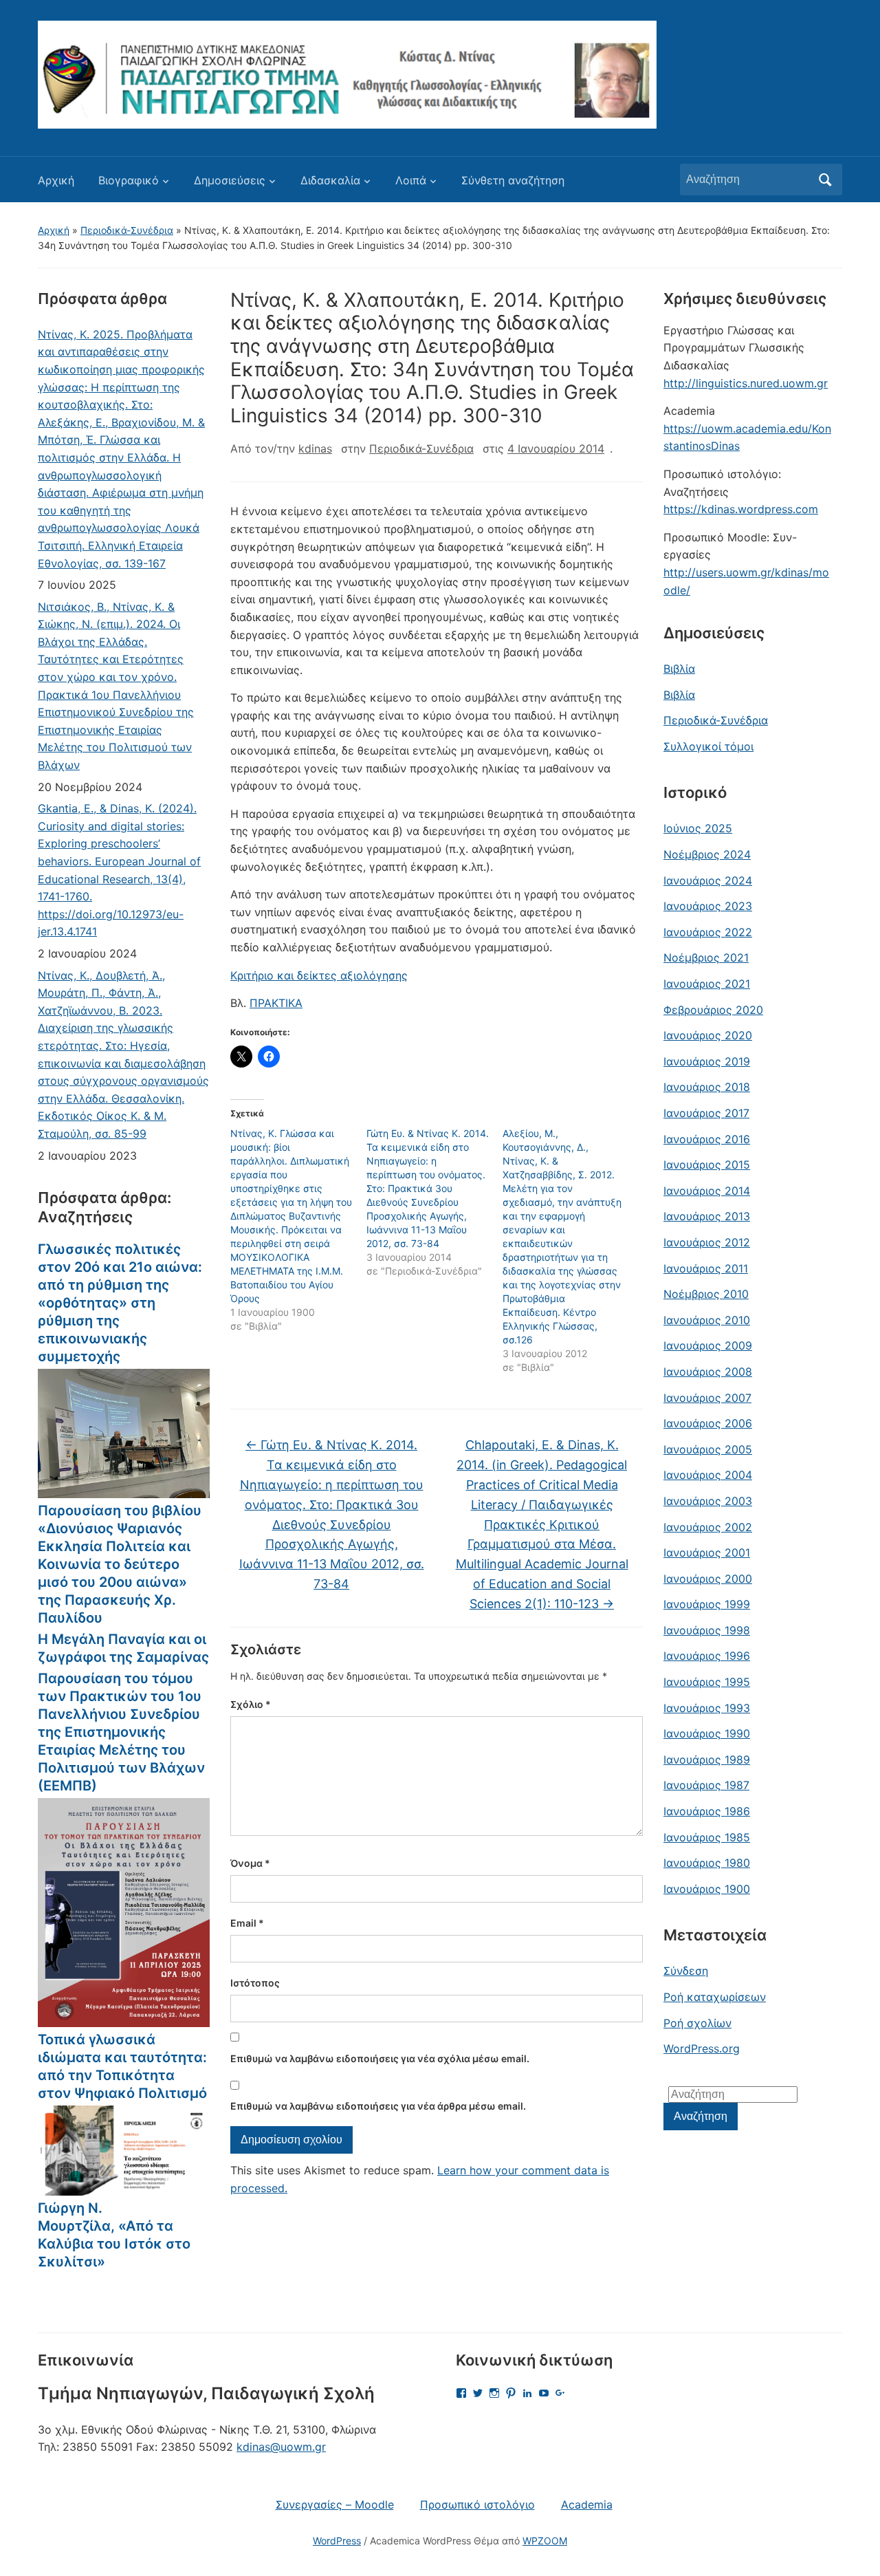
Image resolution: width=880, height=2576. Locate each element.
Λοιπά (411, 180)
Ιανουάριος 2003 (708, 1501)
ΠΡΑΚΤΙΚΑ (276, 1003)
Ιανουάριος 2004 (708, 1475)
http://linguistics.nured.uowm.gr (746, 383)
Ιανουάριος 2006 (708, 1423)
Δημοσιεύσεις (230, 180)
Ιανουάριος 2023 (708, 906)
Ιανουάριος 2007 (707, 1398)
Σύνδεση (686, 1971)
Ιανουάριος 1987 (706, 1785)
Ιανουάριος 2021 (707, 984)
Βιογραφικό (129, 180)
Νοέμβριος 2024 (707, 854)
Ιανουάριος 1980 (707, 1863)
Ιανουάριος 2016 (707, 1139)
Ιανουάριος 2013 (707, 1216)
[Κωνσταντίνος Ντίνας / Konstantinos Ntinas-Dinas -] (347, 74)
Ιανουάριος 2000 (708, 1579)
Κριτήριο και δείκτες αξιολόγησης (319, 975)
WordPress (337, 2541)
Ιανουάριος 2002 (708, 1527)
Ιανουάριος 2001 (707, 1552)
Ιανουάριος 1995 (707, 1682)
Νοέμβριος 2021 (706, 957)
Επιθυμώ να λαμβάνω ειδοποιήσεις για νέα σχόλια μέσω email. (380, 2058)
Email (247, 1923)
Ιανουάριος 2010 (707, 1320)
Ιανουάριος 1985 (707, 1837)
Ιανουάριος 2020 (708, 1035)
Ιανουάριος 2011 (706, 1268)
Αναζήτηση (825, 180)
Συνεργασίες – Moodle (335, 2504)
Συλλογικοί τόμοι (708, 746)
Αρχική (56, 180)
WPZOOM (545, 2541)
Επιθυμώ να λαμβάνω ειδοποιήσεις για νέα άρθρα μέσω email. (378, 2106)
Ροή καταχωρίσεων (715, 1997)
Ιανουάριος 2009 (708, 1345)
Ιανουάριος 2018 (707, 1087)
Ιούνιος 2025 (698, 828)
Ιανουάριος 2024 (708, 880)
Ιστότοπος (255, 1983)
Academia (587, 2504)
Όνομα (250, 1863)
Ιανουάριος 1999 (707, 1604)
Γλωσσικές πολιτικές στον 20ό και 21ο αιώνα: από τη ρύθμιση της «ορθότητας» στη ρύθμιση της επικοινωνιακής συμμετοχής (120, 1303)
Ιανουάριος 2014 (707, 1191)
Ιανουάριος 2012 (707, 1242)
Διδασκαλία (330, 180)
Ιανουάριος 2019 (707, 1061)
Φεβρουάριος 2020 (713, 1010)
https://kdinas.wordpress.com (741, 509)
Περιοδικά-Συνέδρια (127, 230)
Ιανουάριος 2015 (707, 1165)
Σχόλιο (251, 1704)
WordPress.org (702, 2048)
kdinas (315, 448)
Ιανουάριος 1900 (707, 1889)
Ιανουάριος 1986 (707, 1811)
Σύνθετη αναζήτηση (513, 180)
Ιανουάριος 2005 (708, 1449)
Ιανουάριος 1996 (707, 1656)
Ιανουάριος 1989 (707, 1760)
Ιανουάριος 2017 (706, 1113)
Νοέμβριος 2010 (706, 1294)
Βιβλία (679, 669)
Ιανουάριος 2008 (708, 1372)
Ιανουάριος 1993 (707, 1708)
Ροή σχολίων (697, 2023)
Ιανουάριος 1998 (707, 1630)
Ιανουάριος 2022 (708, 932)
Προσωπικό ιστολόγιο (477, 2504)
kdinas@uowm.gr (281, 2447)
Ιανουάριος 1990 (707, 1733)
